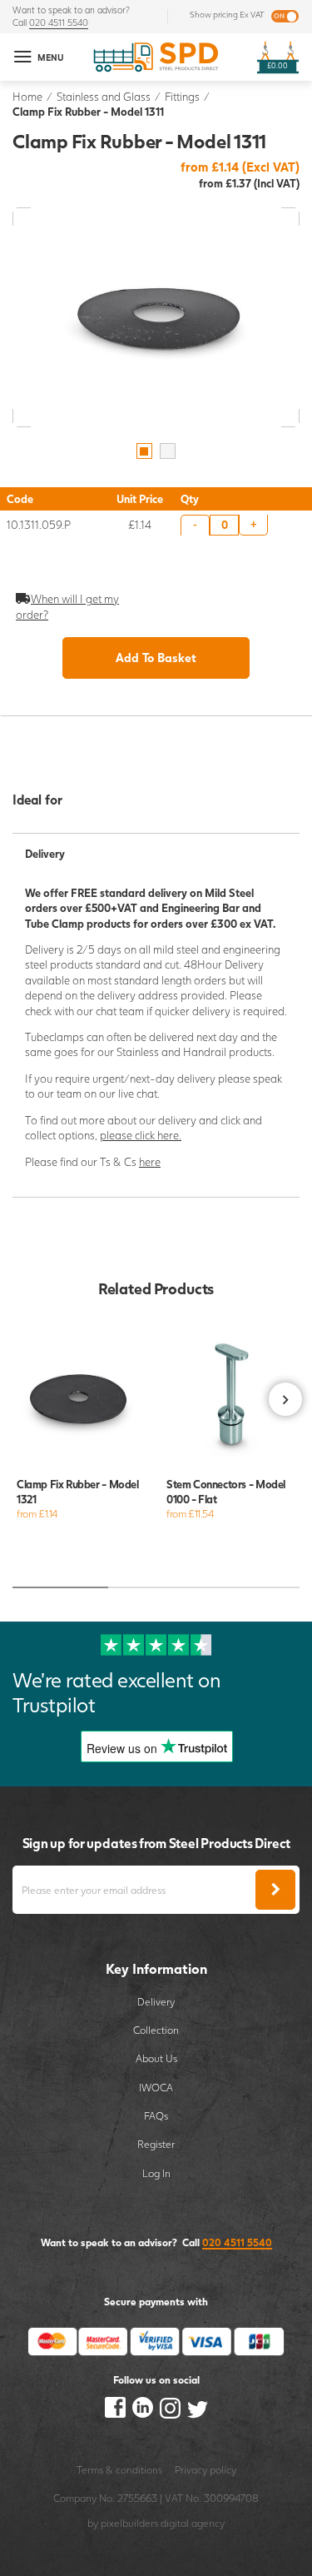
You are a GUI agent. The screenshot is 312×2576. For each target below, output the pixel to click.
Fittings (182, 97)
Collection (156, 2030)
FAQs (156, 2116)
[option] (156, 317)
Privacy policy (206, 2470)
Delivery (156, 2002)
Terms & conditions (119, 2470)
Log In (156, 2173)
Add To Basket (156, 658)
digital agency (193, 2523)
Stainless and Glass (104, 97)
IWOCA (156, 2088)
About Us (156, 2058)
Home (27, 97)
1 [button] (144, 451)
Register (156, 2144)
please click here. (141, 1135)
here (150, 1162)
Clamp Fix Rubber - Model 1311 (88, 112)
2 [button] (168, 451)
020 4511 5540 (59, 22)
